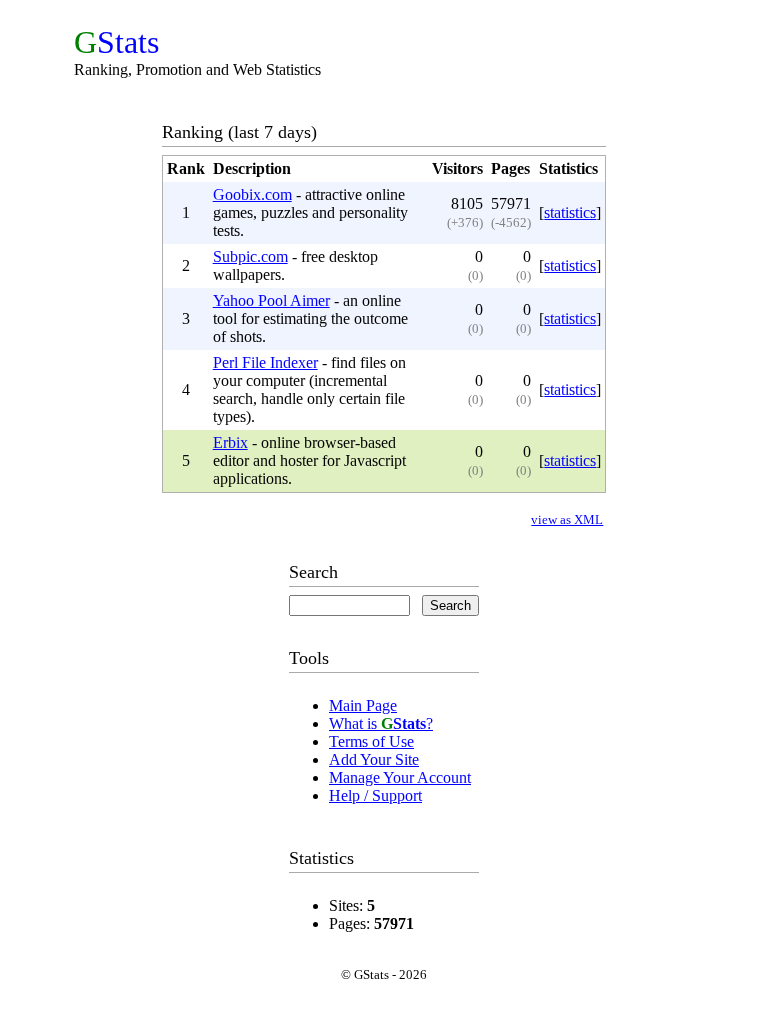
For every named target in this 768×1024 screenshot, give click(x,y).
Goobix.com (252, 194)
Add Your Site (374, 759)
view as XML (567, 519)
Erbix (230, 442)
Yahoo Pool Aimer (271, 300)
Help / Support (375, 795)
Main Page (363, 705)
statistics (570, 212)
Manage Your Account (400, 777)
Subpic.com (250, 256)
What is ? (381, 723)
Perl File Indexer (265, 362)
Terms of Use (371, 741)
